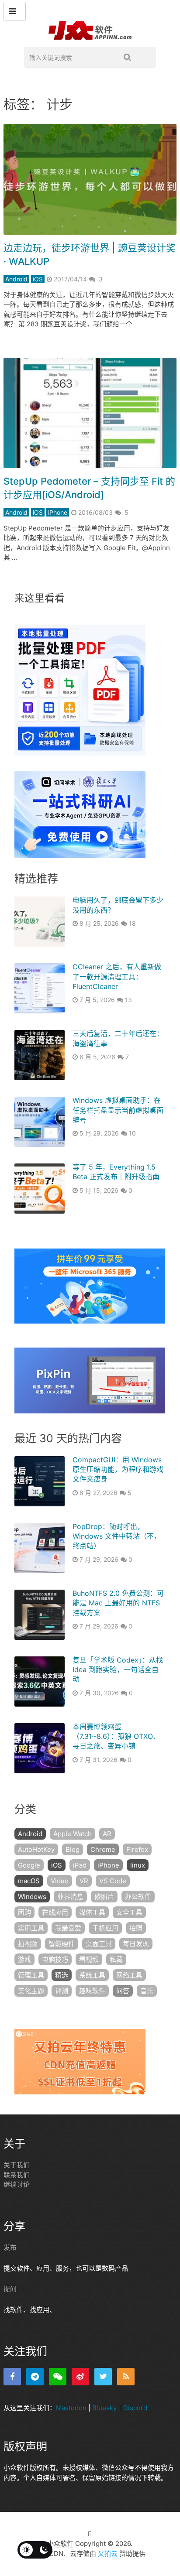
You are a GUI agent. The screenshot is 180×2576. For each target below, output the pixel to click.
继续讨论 (17, 2184)
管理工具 (31, 1975)
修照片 (104, 1897)
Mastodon (71, 2408)
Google (29, 1865)
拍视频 (28, 1944)
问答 (123, 1991)
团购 (24, 1912)
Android (16, 279)
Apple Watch (73, 1834)
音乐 (147, 1991)
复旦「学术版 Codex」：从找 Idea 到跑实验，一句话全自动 (118, 1670)
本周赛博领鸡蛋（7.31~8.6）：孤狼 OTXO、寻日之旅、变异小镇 (116, 1736)
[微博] (80, 2377)
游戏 (24, 1959)
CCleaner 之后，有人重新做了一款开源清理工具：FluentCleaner (117, 977)
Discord (135, 2408)
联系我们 (17, 2175)
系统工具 (92, 1975)
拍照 (136, 1928)
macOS (29, 1881)
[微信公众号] (58, 2377)
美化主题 (31, 1991)
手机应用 (105, 1928)
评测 (62, 1991)
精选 (62, 1975)
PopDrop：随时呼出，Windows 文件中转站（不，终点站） (117, 1536)
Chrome (103, 1849)
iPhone (58, 512)
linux (138, 1865)
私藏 (116, 1959)
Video (60, 1881)
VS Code (113, 1881)
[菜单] (15, 11)
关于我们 (17, 2165)
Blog (73, 1849)
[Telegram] (35, 2377)
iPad (80, 1865)
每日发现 (136, 1944)
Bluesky (104, 2408)
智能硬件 (62, 1944)
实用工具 (31, 1928)
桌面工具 (99, 1944)
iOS (38, 279)
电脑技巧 (55, 1959)
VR (84, 1881)
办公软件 (138, 1897)
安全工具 (129, 1912)
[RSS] (126, 2377)
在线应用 (55, 1912)
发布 (10, 2247)
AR (107, 1834)
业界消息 (70, 1897)
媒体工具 (92, 1912)
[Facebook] (12, 2377)
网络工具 (129, 1975)
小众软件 (60, 2544)
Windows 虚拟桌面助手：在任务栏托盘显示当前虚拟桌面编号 (118, 1110)
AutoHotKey (36, 1849)
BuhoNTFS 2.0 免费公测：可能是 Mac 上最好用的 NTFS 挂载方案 (118, 1603)
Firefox (137, 1849)
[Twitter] (103, 2377)
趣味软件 (92, 1991)
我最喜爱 (68, 1928)
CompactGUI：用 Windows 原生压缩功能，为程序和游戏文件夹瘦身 (118, 1469)
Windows (32, 1897)
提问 (10, 2289)
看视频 (89, 1959)
